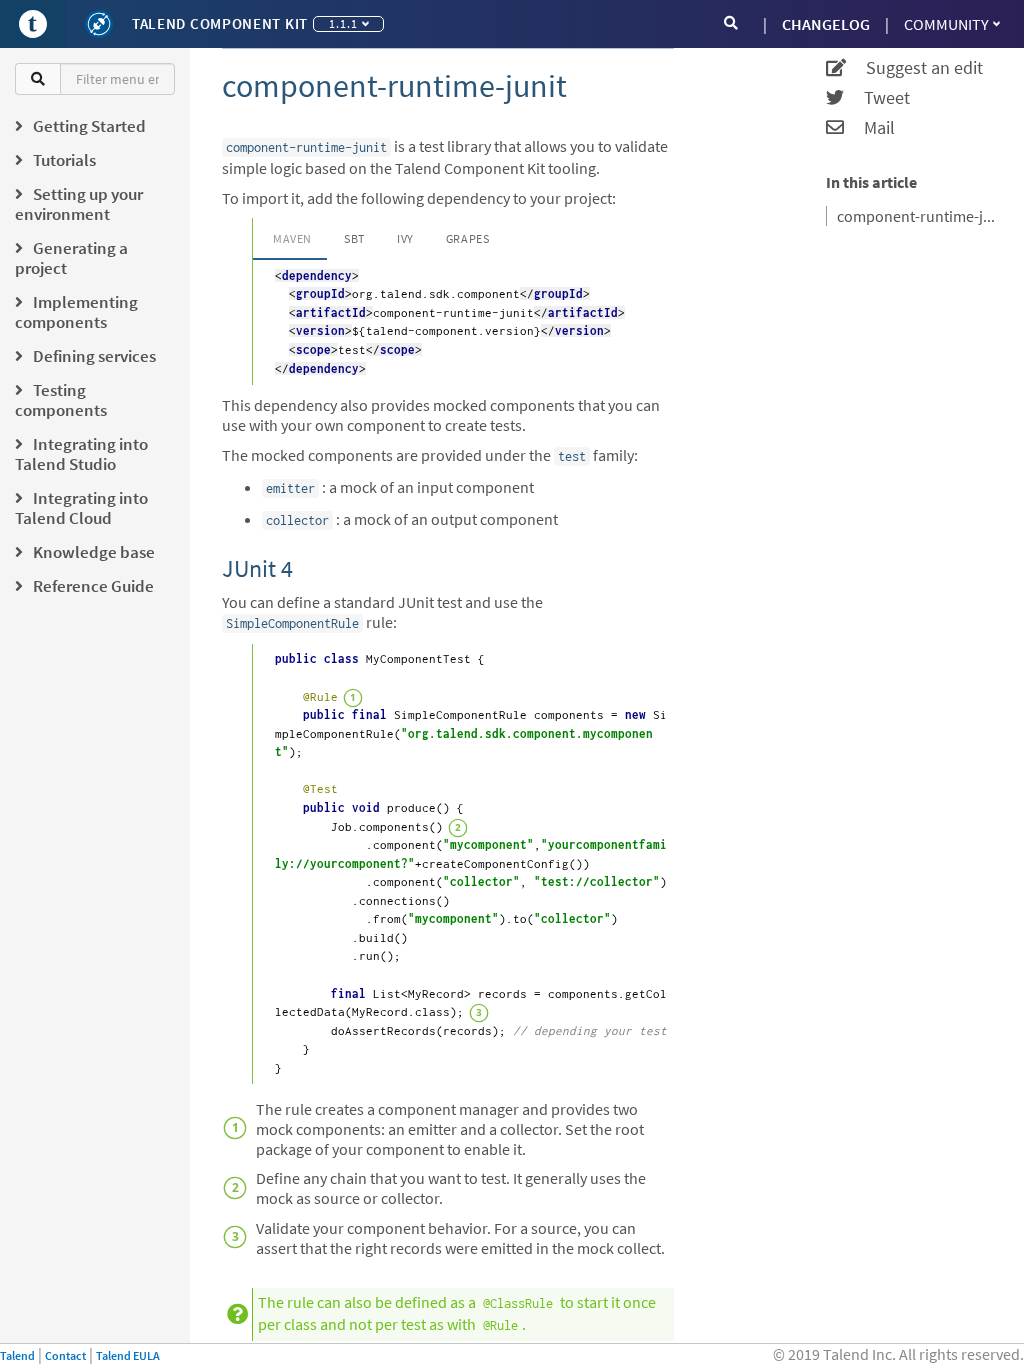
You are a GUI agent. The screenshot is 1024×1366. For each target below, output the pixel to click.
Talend (17, 1355)
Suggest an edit (914, 68)
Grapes (468, 238)
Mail (869, 128)
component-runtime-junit (918, 216)
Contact (65, 1355)
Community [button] (946, 24)
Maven (292, 238)
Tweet (877, 98)
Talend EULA (128, 1355)
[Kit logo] (99, 24)
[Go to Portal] (33, 24)
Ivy (405, 238)
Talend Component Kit (220, 23)
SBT (354, 238)
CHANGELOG (826, 24)
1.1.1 (343, 23)
